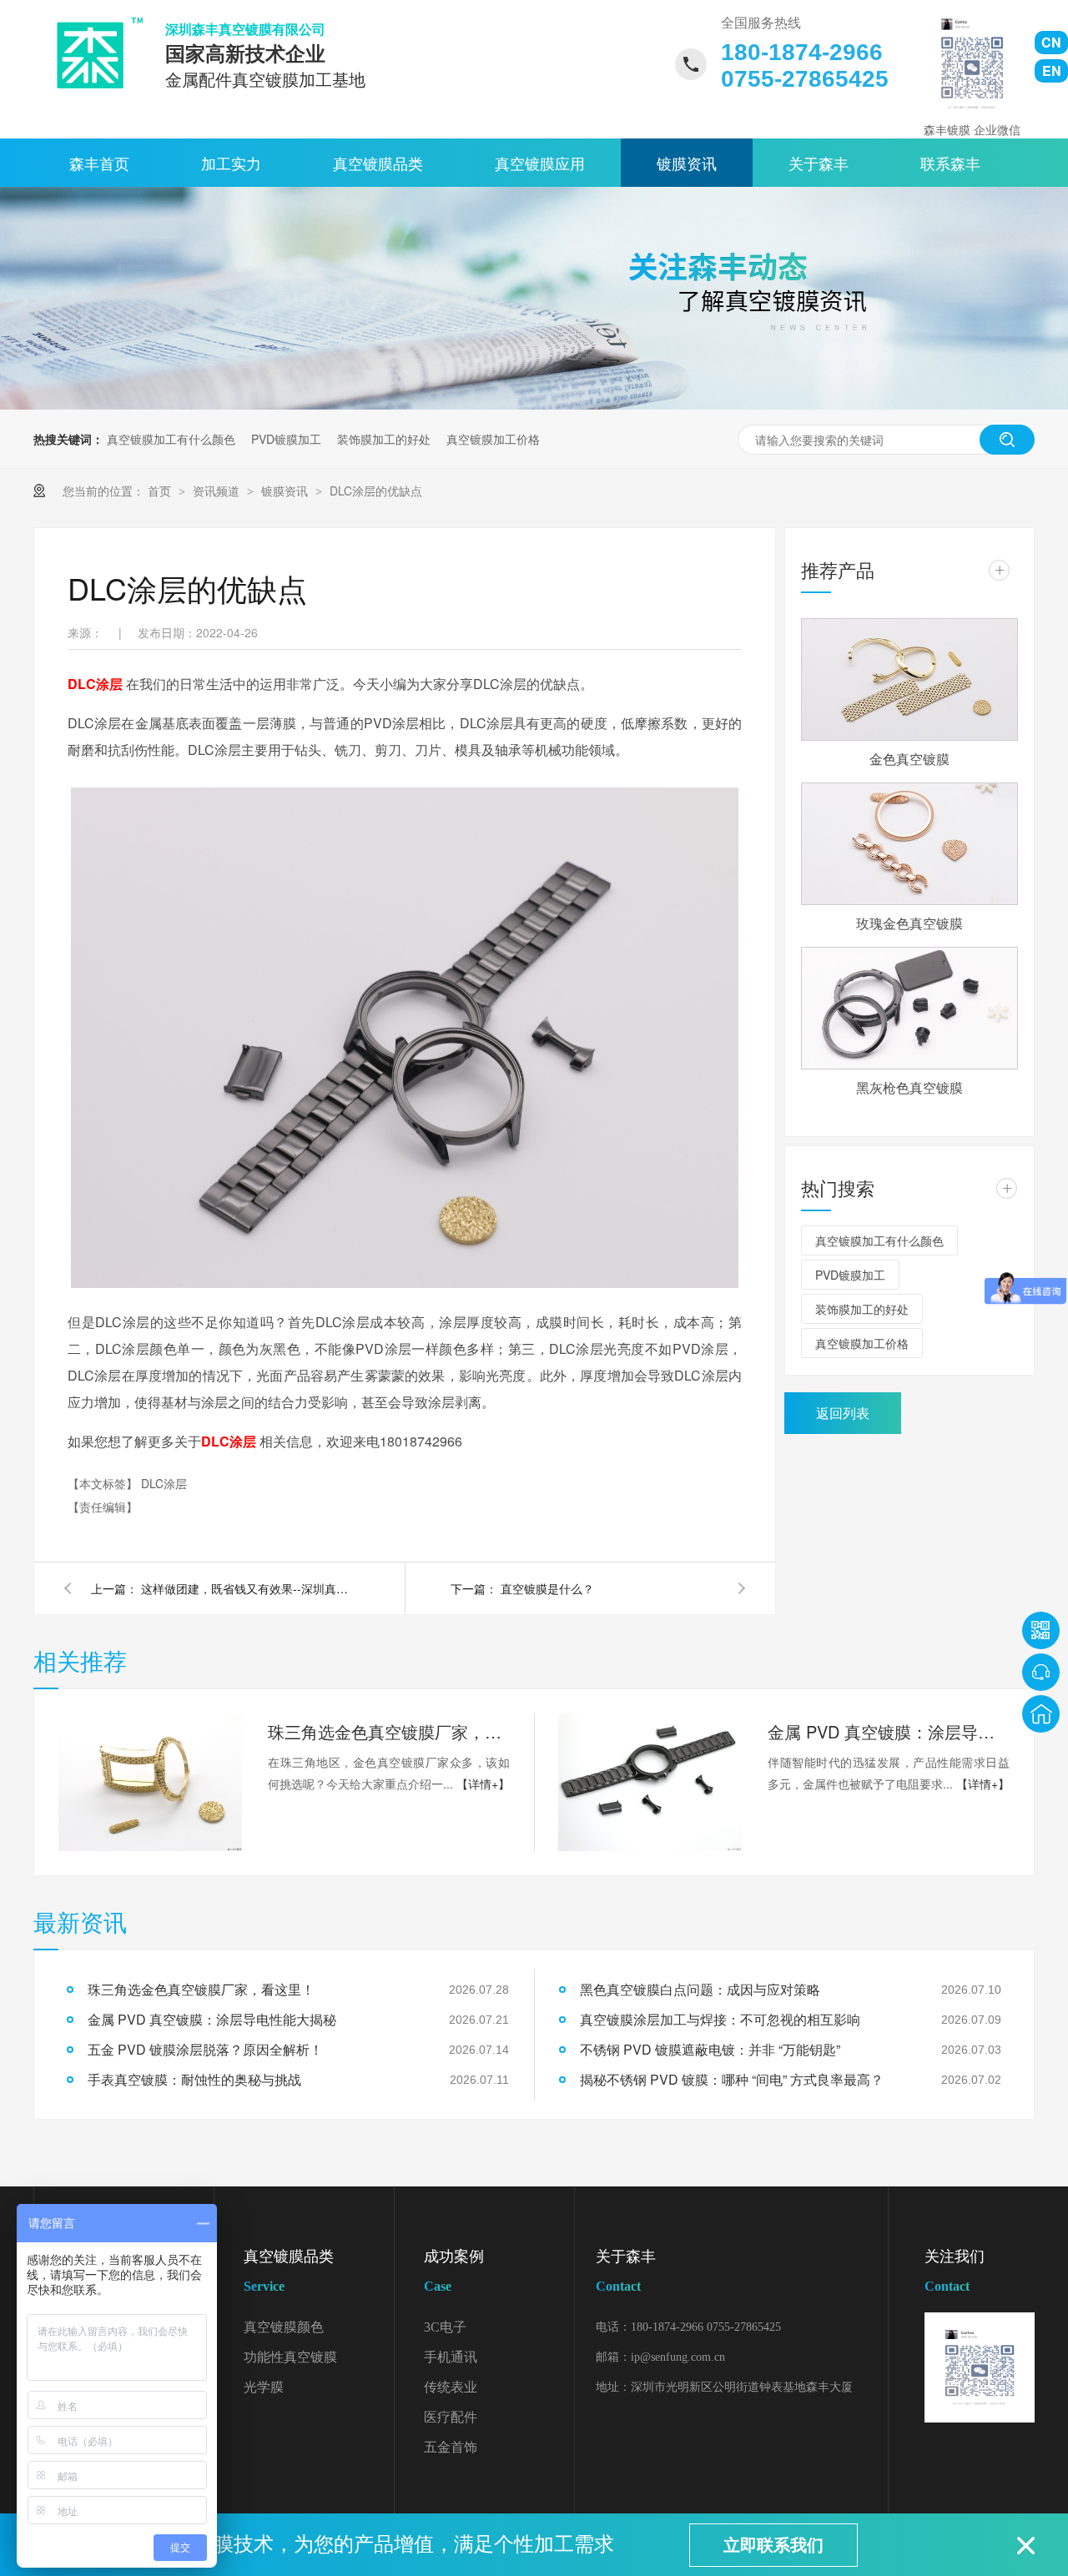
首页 (161, 491)
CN (1051, 42)
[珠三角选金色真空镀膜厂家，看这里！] (150, 1782)
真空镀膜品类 (378, 163)
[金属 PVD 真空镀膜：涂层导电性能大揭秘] (650, 1782)
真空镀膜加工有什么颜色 (171, 439)
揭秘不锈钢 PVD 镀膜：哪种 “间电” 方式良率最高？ (732, 2079)
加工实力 (231, 163)
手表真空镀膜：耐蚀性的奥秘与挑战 (194, 2079)
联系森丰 (950, 163)
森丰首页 (99, 163)
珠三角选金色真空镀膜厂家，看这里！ (389, 1731)
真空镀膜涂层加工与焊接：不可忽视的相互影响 (720, 2019)
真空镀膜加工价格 (493, 439)
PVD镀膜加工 (286, 439)
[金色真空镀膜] (909, 679)
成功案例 (454, 2271)
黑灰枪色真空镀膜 (909, 1087)
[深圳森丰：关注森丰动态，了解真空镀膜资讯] (534, 405)
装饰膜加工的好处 (384, 439)
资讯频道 (218, 491)
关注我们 (955, 2271)
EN (1052, 70)
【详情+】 (483, 1784)
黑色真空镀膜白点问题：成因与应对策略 (700, 1989)
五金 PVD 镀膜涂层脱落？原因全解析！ (205, 2049)
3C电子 (445, 2327)
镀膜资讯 (687, 163)
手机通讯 (451, 2357)
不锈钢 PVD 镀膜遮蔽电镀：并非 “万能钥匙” (710, 2049)
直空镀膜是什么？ (547, 1588)
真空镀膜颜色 (284, 2327)
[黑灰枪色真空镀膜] (909, 1008)
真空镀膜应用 (540, 163)
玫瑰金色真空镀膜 (909, 923)
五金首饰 (451, 2447)
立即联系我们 (773, 2545)
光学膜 (264, 2387)
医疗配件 (451, 2417)
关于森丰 (819, 163)
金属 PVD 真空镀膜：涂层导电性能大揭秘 (889, 1731)
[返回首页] (1041, 1714)
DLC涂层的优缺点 (376, 491)
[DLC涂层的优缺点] (94, 53)
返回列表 (843, 1413)
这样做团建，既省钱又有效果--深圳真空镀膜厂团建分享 (249, 1588)
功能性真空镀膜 (290, 2357)
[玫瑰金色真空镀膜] (909, 844)
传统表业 (451, 2387)
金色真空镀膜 (909, 759)
